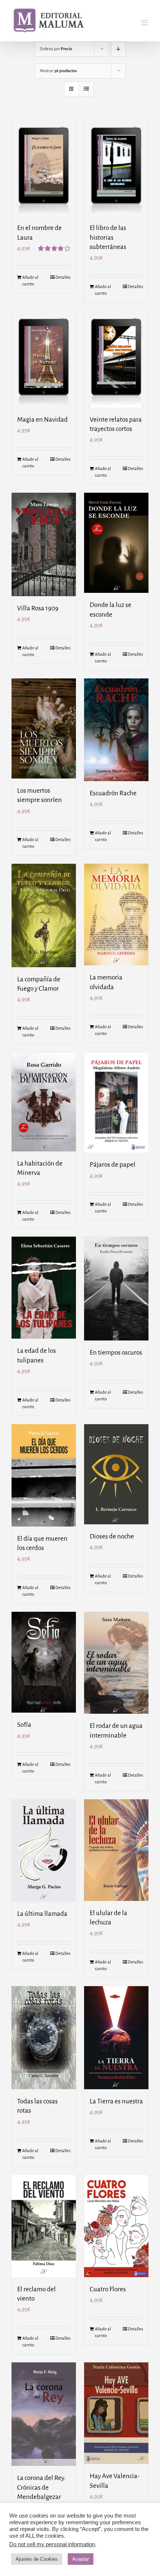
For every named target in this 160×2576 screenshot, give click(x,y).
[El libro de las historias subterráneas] (116, 168)
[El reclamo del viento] (44, 2226)
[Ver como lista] (86, 89)
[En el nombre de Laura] (44, 168)
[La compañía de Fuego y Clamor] (44, 915)
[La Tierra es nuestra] (116, 2038)
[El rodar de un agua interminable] (116, 1663)
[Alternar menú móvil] (145, 23)
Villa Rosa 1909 (38, 608)
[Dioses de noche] (116, 1474)
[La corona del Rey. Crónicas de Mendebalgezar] (44, 2414)
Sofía (24, 1725)
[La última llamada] (44, 1850)
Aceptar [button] (81, 2559)
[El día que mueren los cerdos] (44, 1475)
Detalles (63, 277)
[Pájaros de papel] (116, 1102)
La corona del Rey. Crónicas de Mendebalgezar (41, 2487)
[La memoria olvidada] (116, 915)
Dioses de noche (112, 1536)
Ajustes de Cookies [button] (37, 2559)
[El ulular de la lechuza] (116, 1850)
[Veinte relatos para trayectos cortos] (116, 359)
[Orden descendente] (119, 49)
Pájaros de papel (113, 1165)
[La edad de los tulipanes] (44, 1288)
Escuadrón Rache (113, 793)
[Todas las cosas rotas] (44, 2038)
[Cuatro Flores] (116, 2226)
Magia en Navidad (42, 420)
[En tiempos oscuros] (116, 1289)
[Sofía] (44, 1662)
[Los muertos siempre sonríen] (44, 728)
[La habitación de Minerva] (44, 1102)
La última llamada (42, 1914)
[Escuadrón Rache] (116, 730)
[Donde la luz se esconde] (116, 543)
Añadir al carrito (30, 281)
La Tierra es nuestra (116, 2101)
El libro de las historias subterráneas (108, 237)
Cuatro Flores (108, 2289)
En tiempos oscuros (116, 1353)
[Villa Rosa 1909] (44, 544)
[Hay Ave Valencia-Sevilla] (116, 2413)
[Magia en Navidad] (44, 359)
